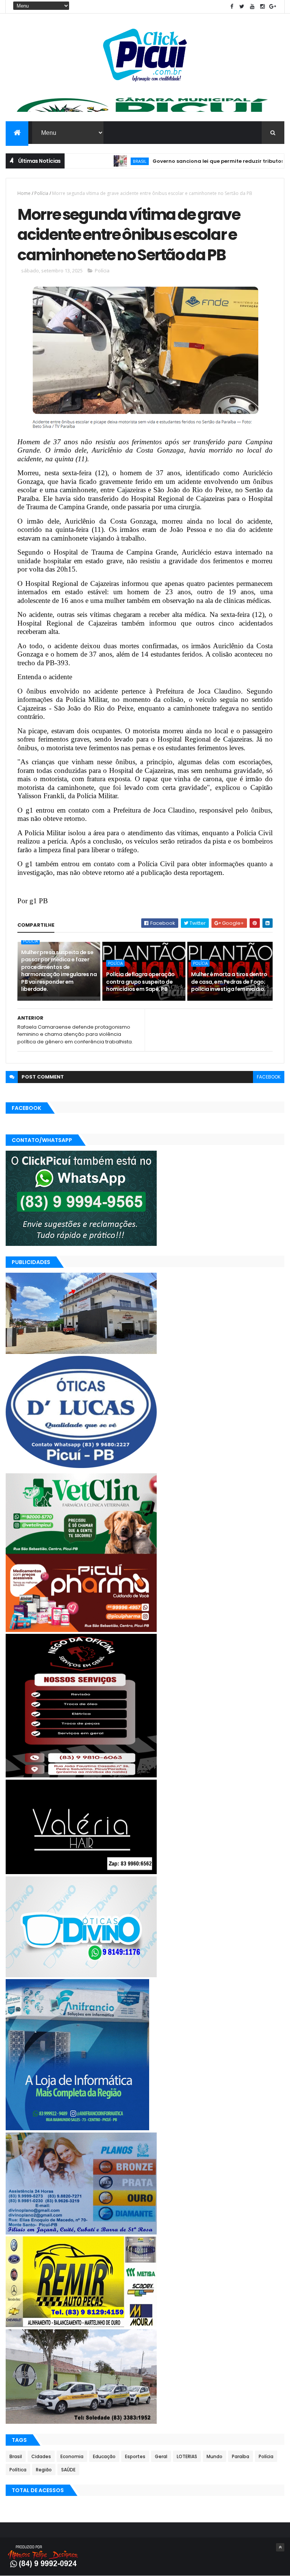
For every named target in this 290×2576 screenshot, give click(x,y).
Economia (72, 2456)
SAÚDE (68, 2470)
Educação (104, 2456)
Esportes (135, 2456)
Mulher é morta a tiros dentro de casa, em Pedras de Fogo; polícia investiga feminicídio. (229, 982)
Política (18, 2470)
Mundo (214, 2456)
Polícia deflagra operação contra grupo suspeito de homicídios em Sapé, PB (140, 982)
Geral (161, 2456)
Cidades (41, 2456)
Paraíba (241, 2456)
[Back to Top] (280, 2547)
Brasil (97, 161)
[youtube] (252, 7)
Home (24, 193)
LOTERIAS (187, 2456)
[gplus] (273, 7)
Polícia (41, 193)
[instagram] (262, 7)
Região (44, 2470)
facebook (269, 1077)
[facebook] (232, 7)
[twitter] (242, 7)
